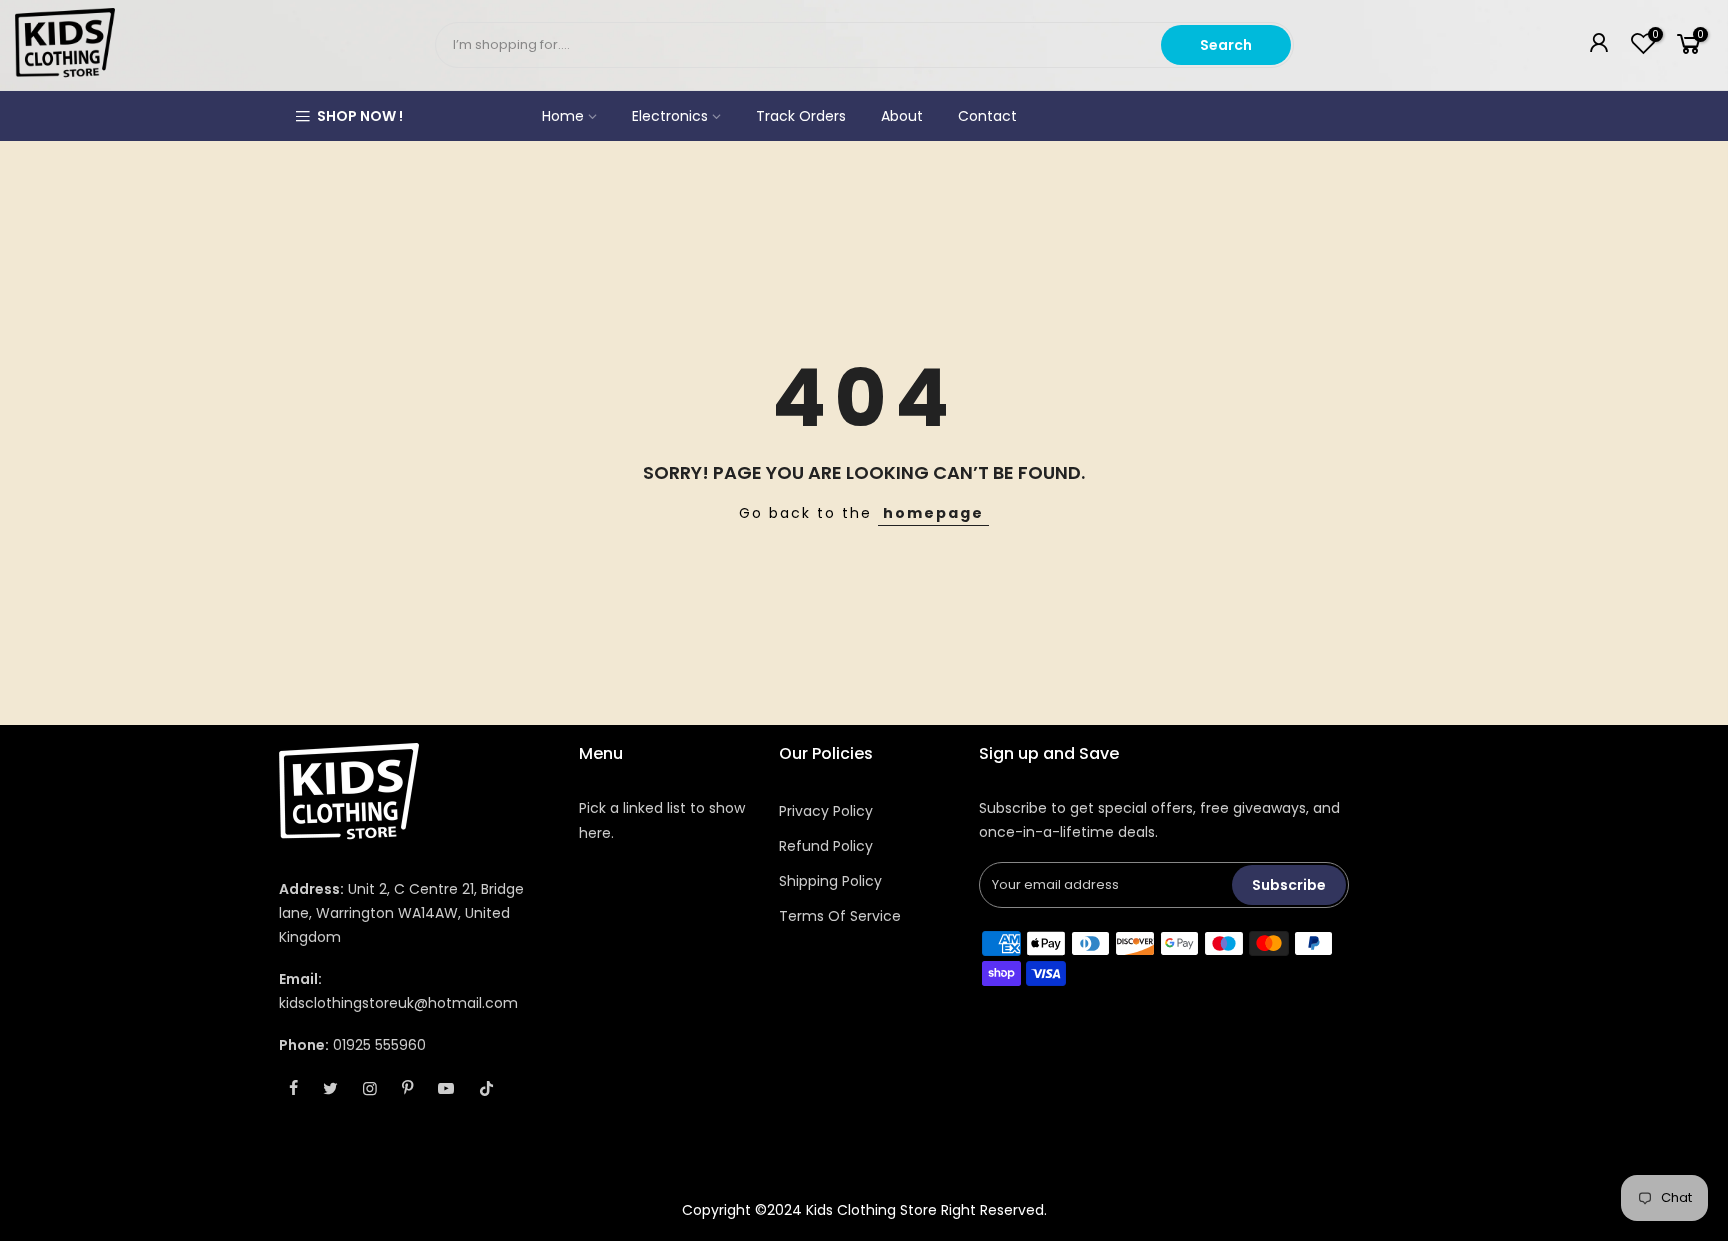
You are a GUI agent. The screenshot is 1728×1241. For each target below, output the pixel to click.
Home (563, 116)
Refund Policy (826, 846)
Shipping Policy (830, 881)
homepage (933, 513)
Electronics (670, 116)
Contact (987, 116)
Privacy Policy (826, 811)
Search (1226, 45)
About (902, 116)
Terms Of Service (840, 916)
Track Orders (801, 116)
